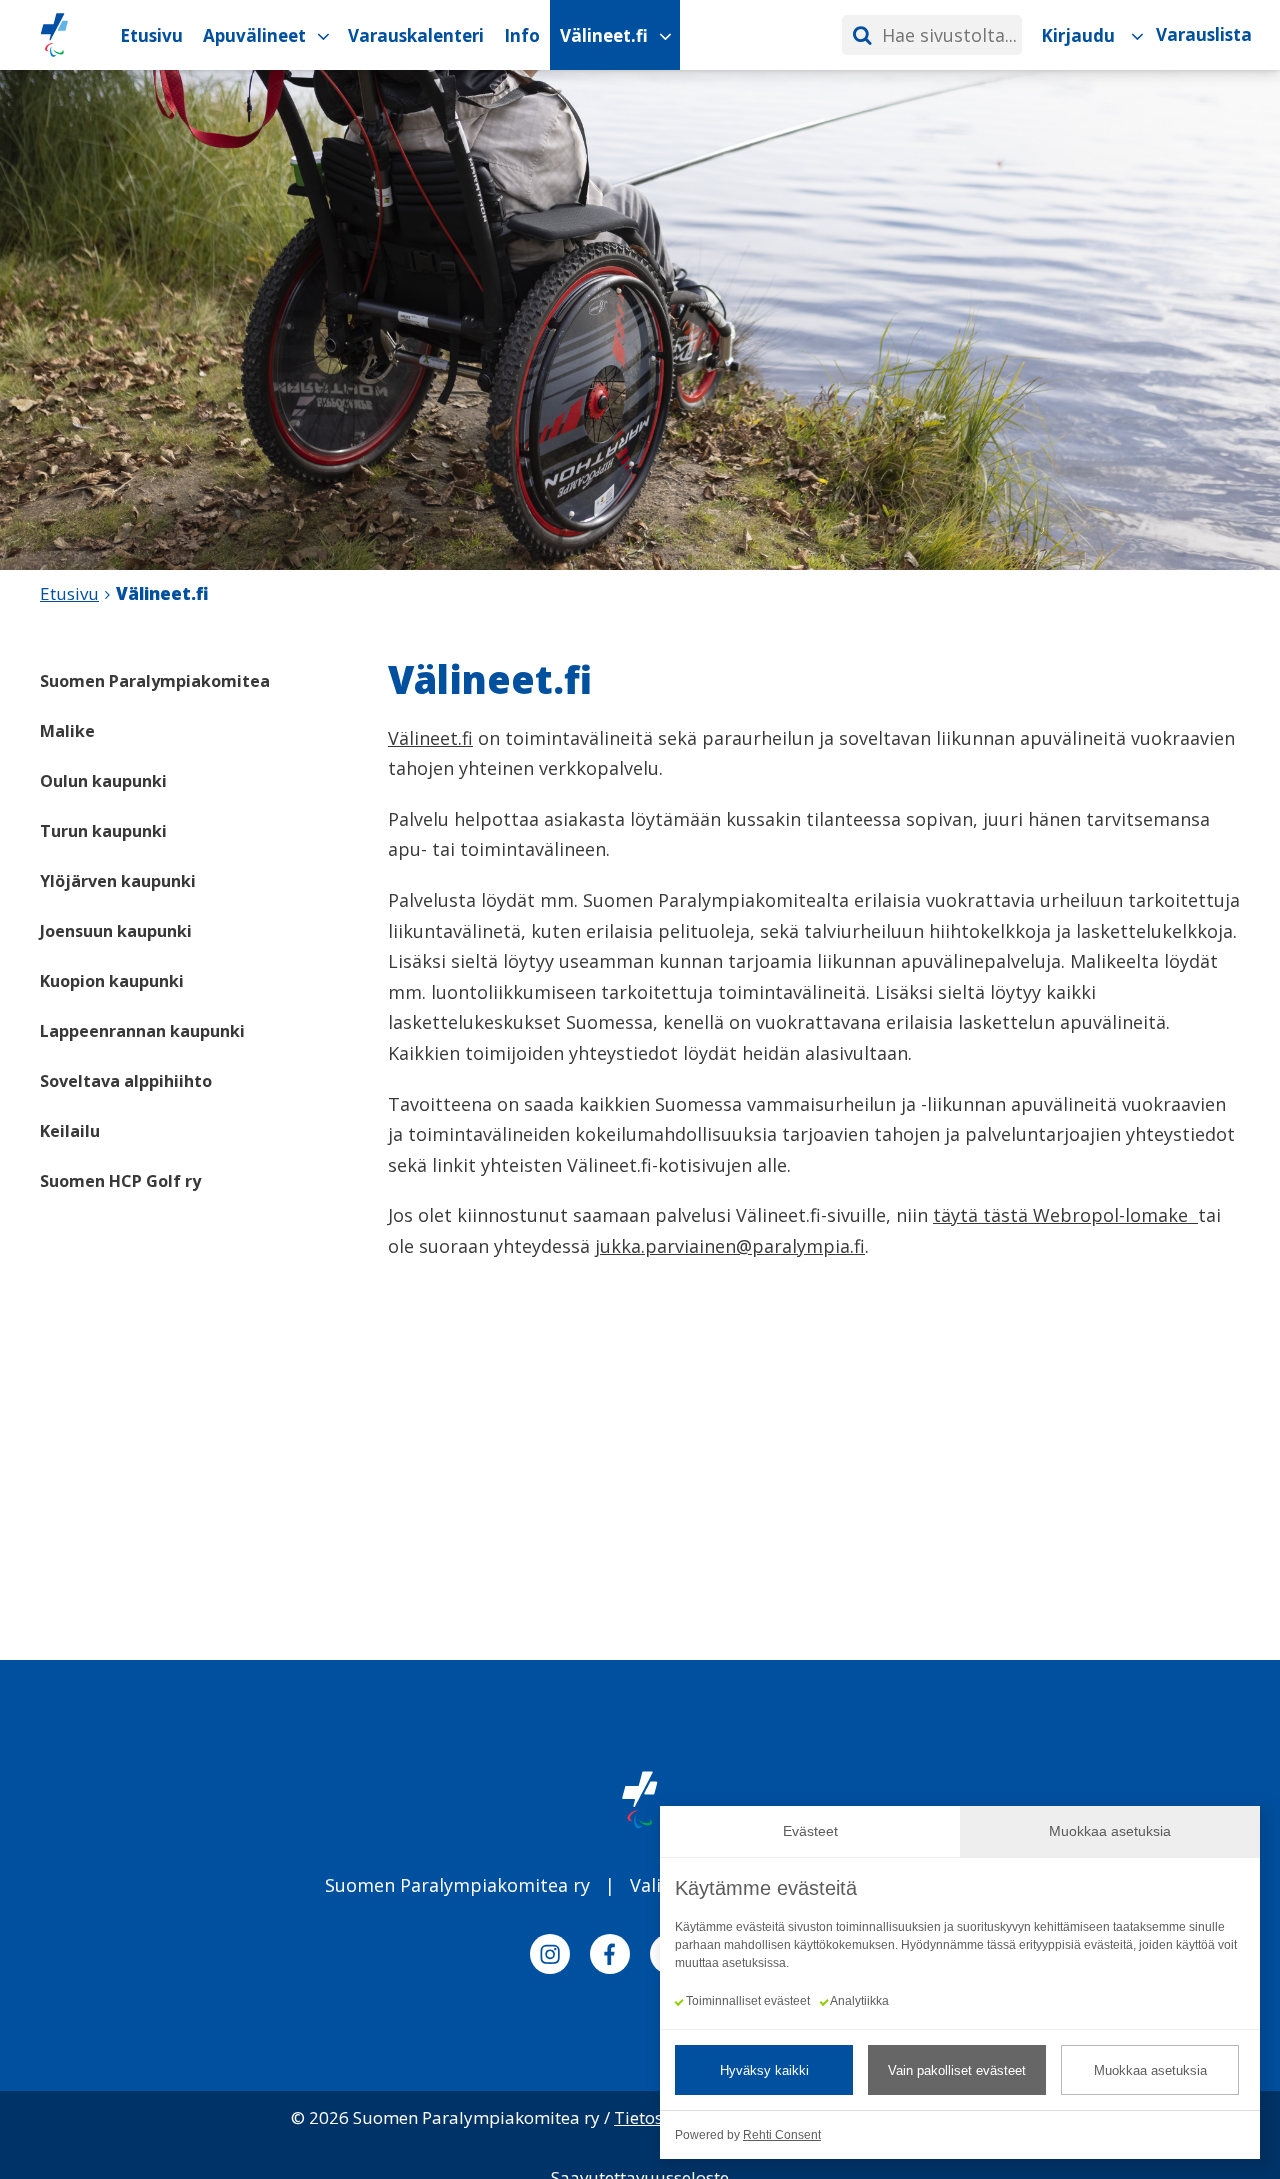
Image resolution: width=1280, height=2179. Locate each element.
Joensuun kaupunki (116, 931)
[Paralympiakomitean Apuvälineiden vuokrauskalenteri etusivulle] (54, 35)
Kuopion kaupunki (112, 981)
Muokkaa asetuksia (1150, 2070)
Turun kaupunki (103, 831)
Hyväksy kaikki (764, 2070)
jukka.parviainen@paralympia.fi (730, 1246)
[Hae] (862, 35)
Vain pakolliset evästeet (957, 2070)
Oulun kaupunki (103, 781)
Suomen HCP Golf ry (120, 1181)
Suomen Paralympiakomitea (155, 681)
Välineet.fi (430, 738)
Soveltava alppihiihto (126, 1081)
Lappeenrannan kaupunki (142, 1031)
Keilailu (70, 1131)
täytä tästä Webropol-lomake (1065, 1215)
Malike (67, 731)
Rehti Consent (782, 2135)
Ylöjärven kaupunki (118, 881)
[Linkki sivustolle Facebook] (610, 1957)
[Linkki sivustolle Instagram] (550, 1957)
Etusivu (69, 593)
